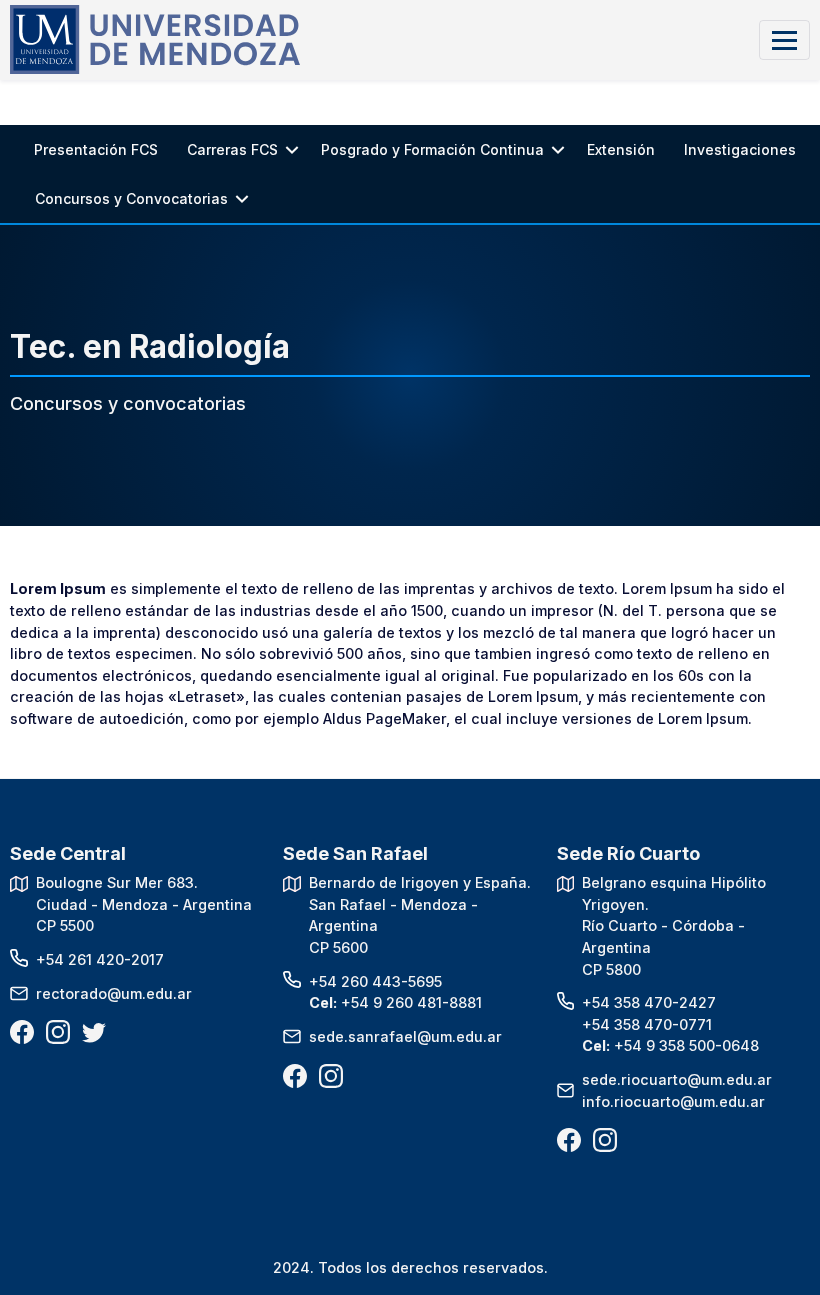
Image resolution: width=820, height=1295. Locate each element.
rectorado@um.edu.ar (114, 993)
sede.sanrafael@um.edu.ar (405, 1036)
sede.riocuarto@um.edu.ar (677, 1079)
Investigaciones (740, 149)
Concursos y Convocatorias (131, 198)
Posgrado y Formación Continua (432, 149)
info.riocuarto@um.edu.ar (673, 1101)
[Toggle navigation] (784, 39)
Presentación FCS (96, 149)
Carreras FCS (232, 149)
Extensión (621, 149)
